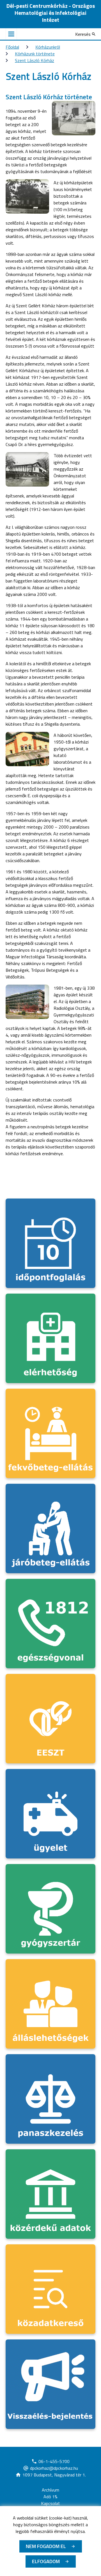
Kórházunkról (48, 47)
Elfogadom (46, 2561)
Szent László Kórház (35, 60)
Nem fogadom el (46, 2546)
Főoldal (12, 47)
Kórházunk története (35, 54)
